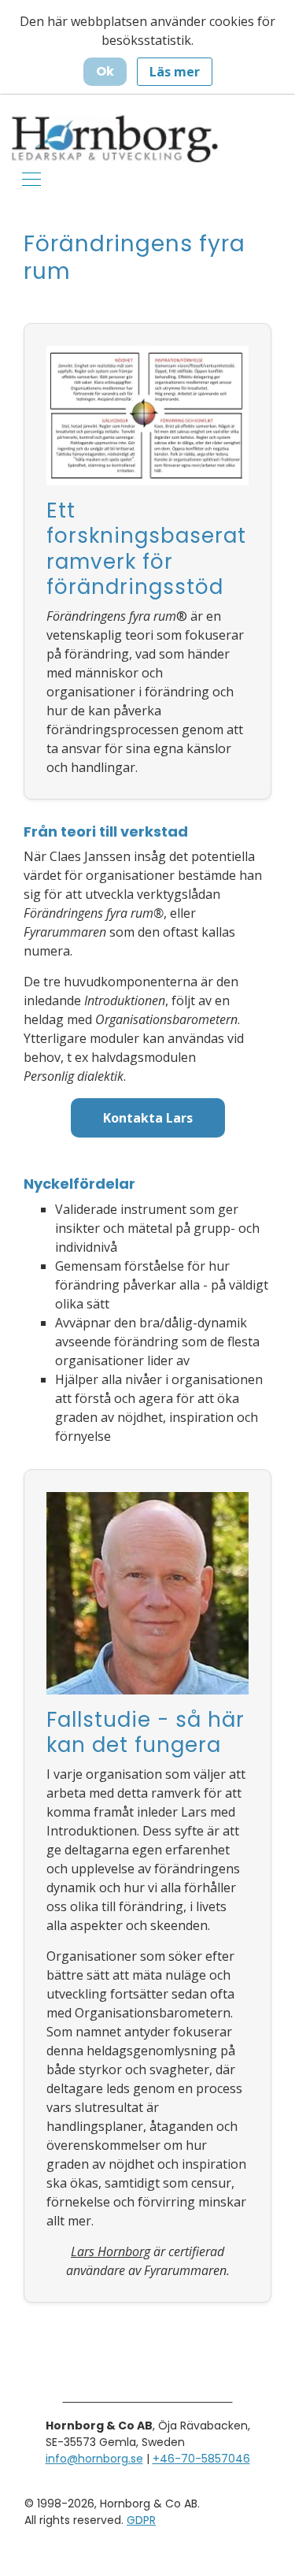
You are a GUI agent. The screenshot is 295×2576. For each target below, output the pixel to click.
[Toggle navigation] (31, 178)
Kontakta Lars (148, 1118)
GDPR (141, 2520)
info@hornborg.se (94, 2459)
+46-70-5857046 (201, 2459)
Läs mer (175, 72)
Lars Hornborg (111, 2251)
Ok (105, 71)
